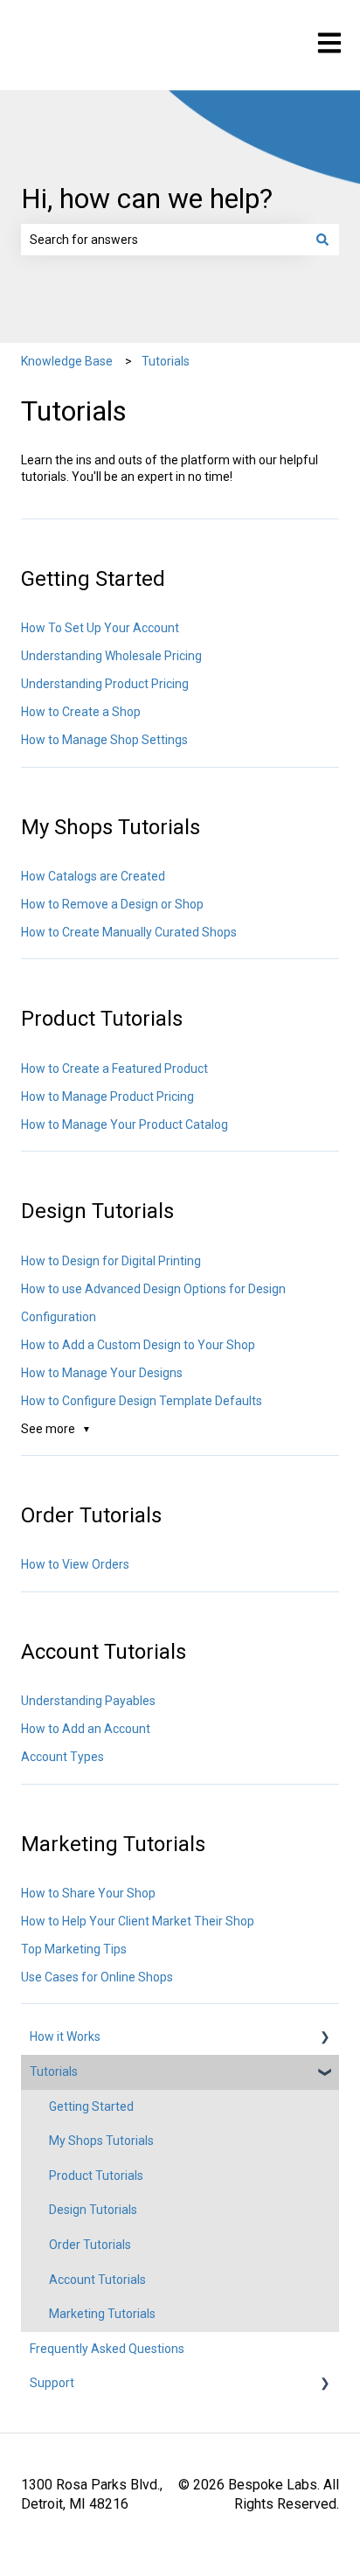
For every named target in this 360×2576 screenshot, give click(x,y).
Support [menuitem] (52, 2383)
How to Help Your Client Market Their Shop (138, 1921)
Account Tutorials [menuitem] (97, 2280)
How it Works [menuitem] (65, 2036)
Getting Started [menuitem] (91, 2106)
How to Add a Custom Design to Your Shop (138, 1345)
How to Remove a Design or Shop (112, 904)
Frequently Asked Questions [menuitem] (107, 2349)
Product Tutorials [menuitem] (96, 2176)
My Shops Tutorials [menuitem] (101, 2141)
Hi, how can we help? (147, 198)
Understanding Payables (88, 1701)
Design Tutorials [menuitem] (93, 2210)
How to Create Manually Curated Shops (129, 932)
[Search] (322, 240)
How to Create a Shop (81, 712)
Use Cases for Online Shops (97, 1977)
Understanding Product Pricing (105, 684)
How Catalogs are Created (93, 876)
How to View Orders (75, 1564)
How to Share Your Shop (88, 1893)
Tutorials (166, 361)
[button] (325, 2040)
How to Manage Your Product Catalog (125, 1124)
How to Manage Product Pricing (107, 1097)
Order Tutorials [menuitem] (90, 2245)
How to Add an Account (86, 1729)
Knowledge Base (67, 361)
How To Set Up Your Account (100, 628)
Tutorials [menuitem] (54, 2071)
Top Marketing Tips (74, 1949)
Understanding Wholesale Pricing (111, 656)
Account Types (62, 1757)
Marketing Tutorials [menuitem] (102, 2314)
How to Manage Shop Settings (104, 740)
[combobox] (163, 240)
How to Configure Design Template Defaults (142, 1401)
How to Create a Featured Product (114, 1069)
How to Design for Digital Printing (111, 1261)
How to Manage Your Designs (102, 1373)
